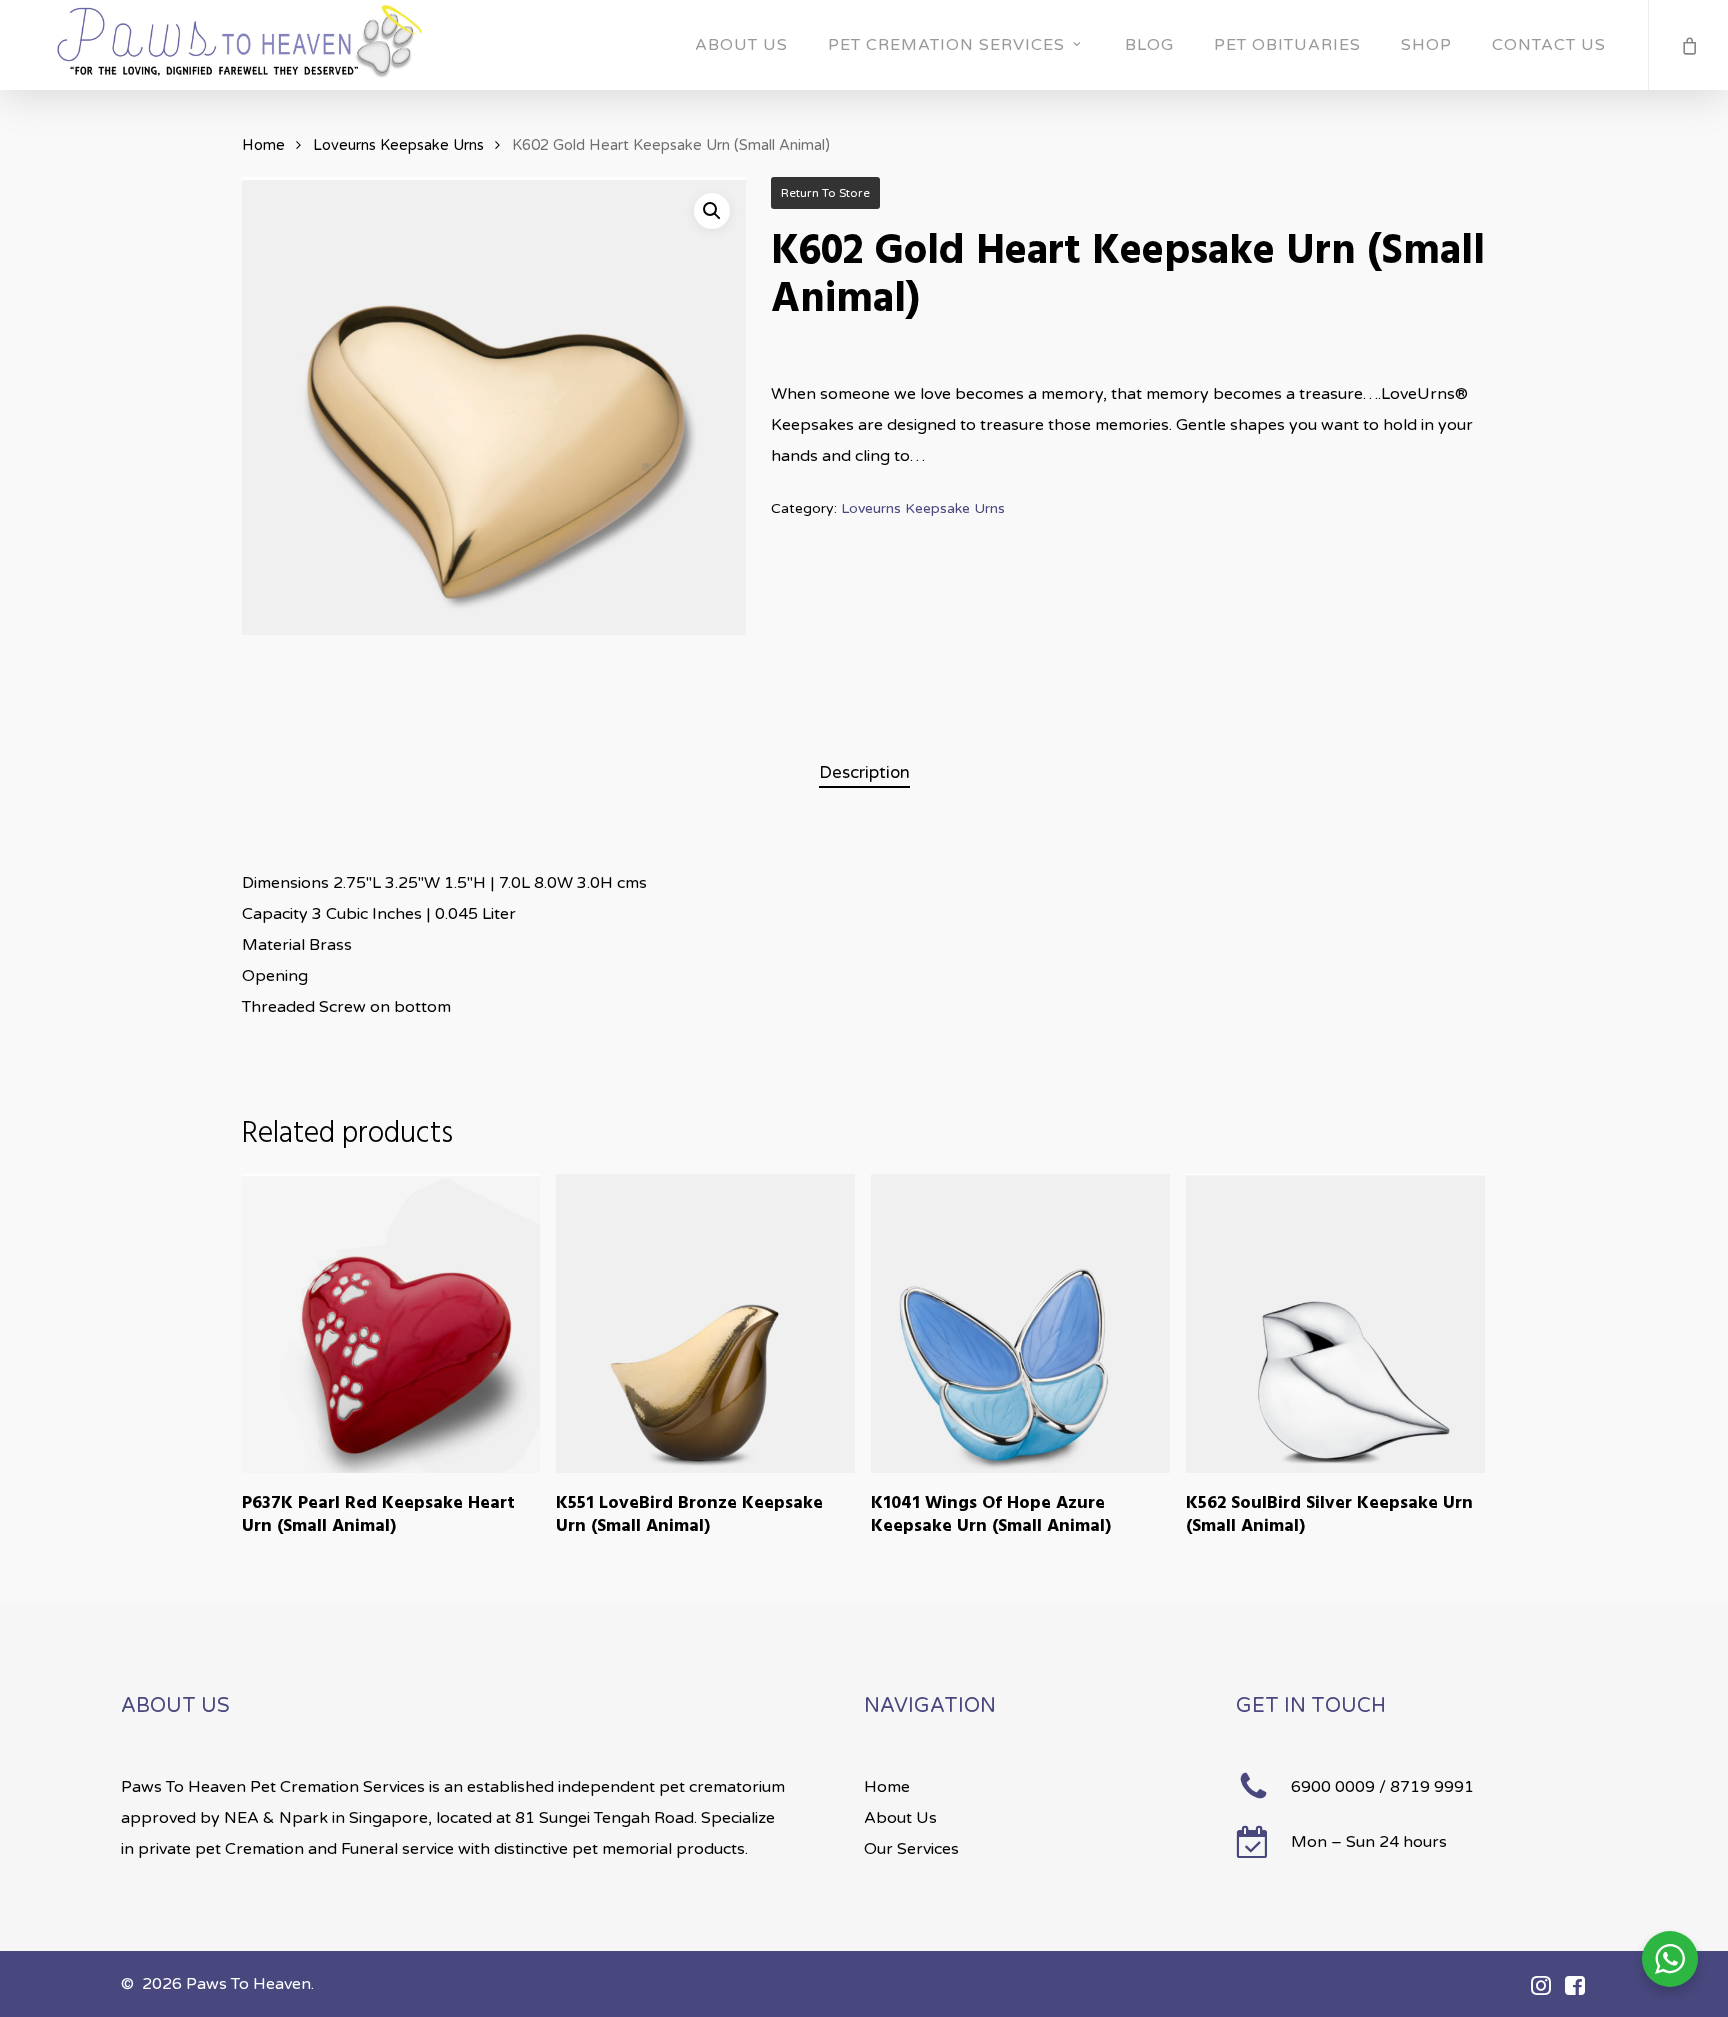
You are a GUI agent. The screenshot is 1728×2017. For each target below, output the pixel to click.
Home (263, 145)
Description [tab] (864, 772)
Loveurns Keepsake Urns (398, 145)
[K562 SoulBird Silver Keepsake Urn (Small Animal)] (1335, 1323)
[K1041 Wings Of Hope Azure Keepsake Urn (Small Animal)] (1020, 1323)
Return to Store (825, 193)
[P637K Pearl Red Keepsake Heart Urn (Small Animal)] (391, 1323)
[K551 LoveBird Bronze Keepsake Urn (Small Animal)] (705, 1323)
